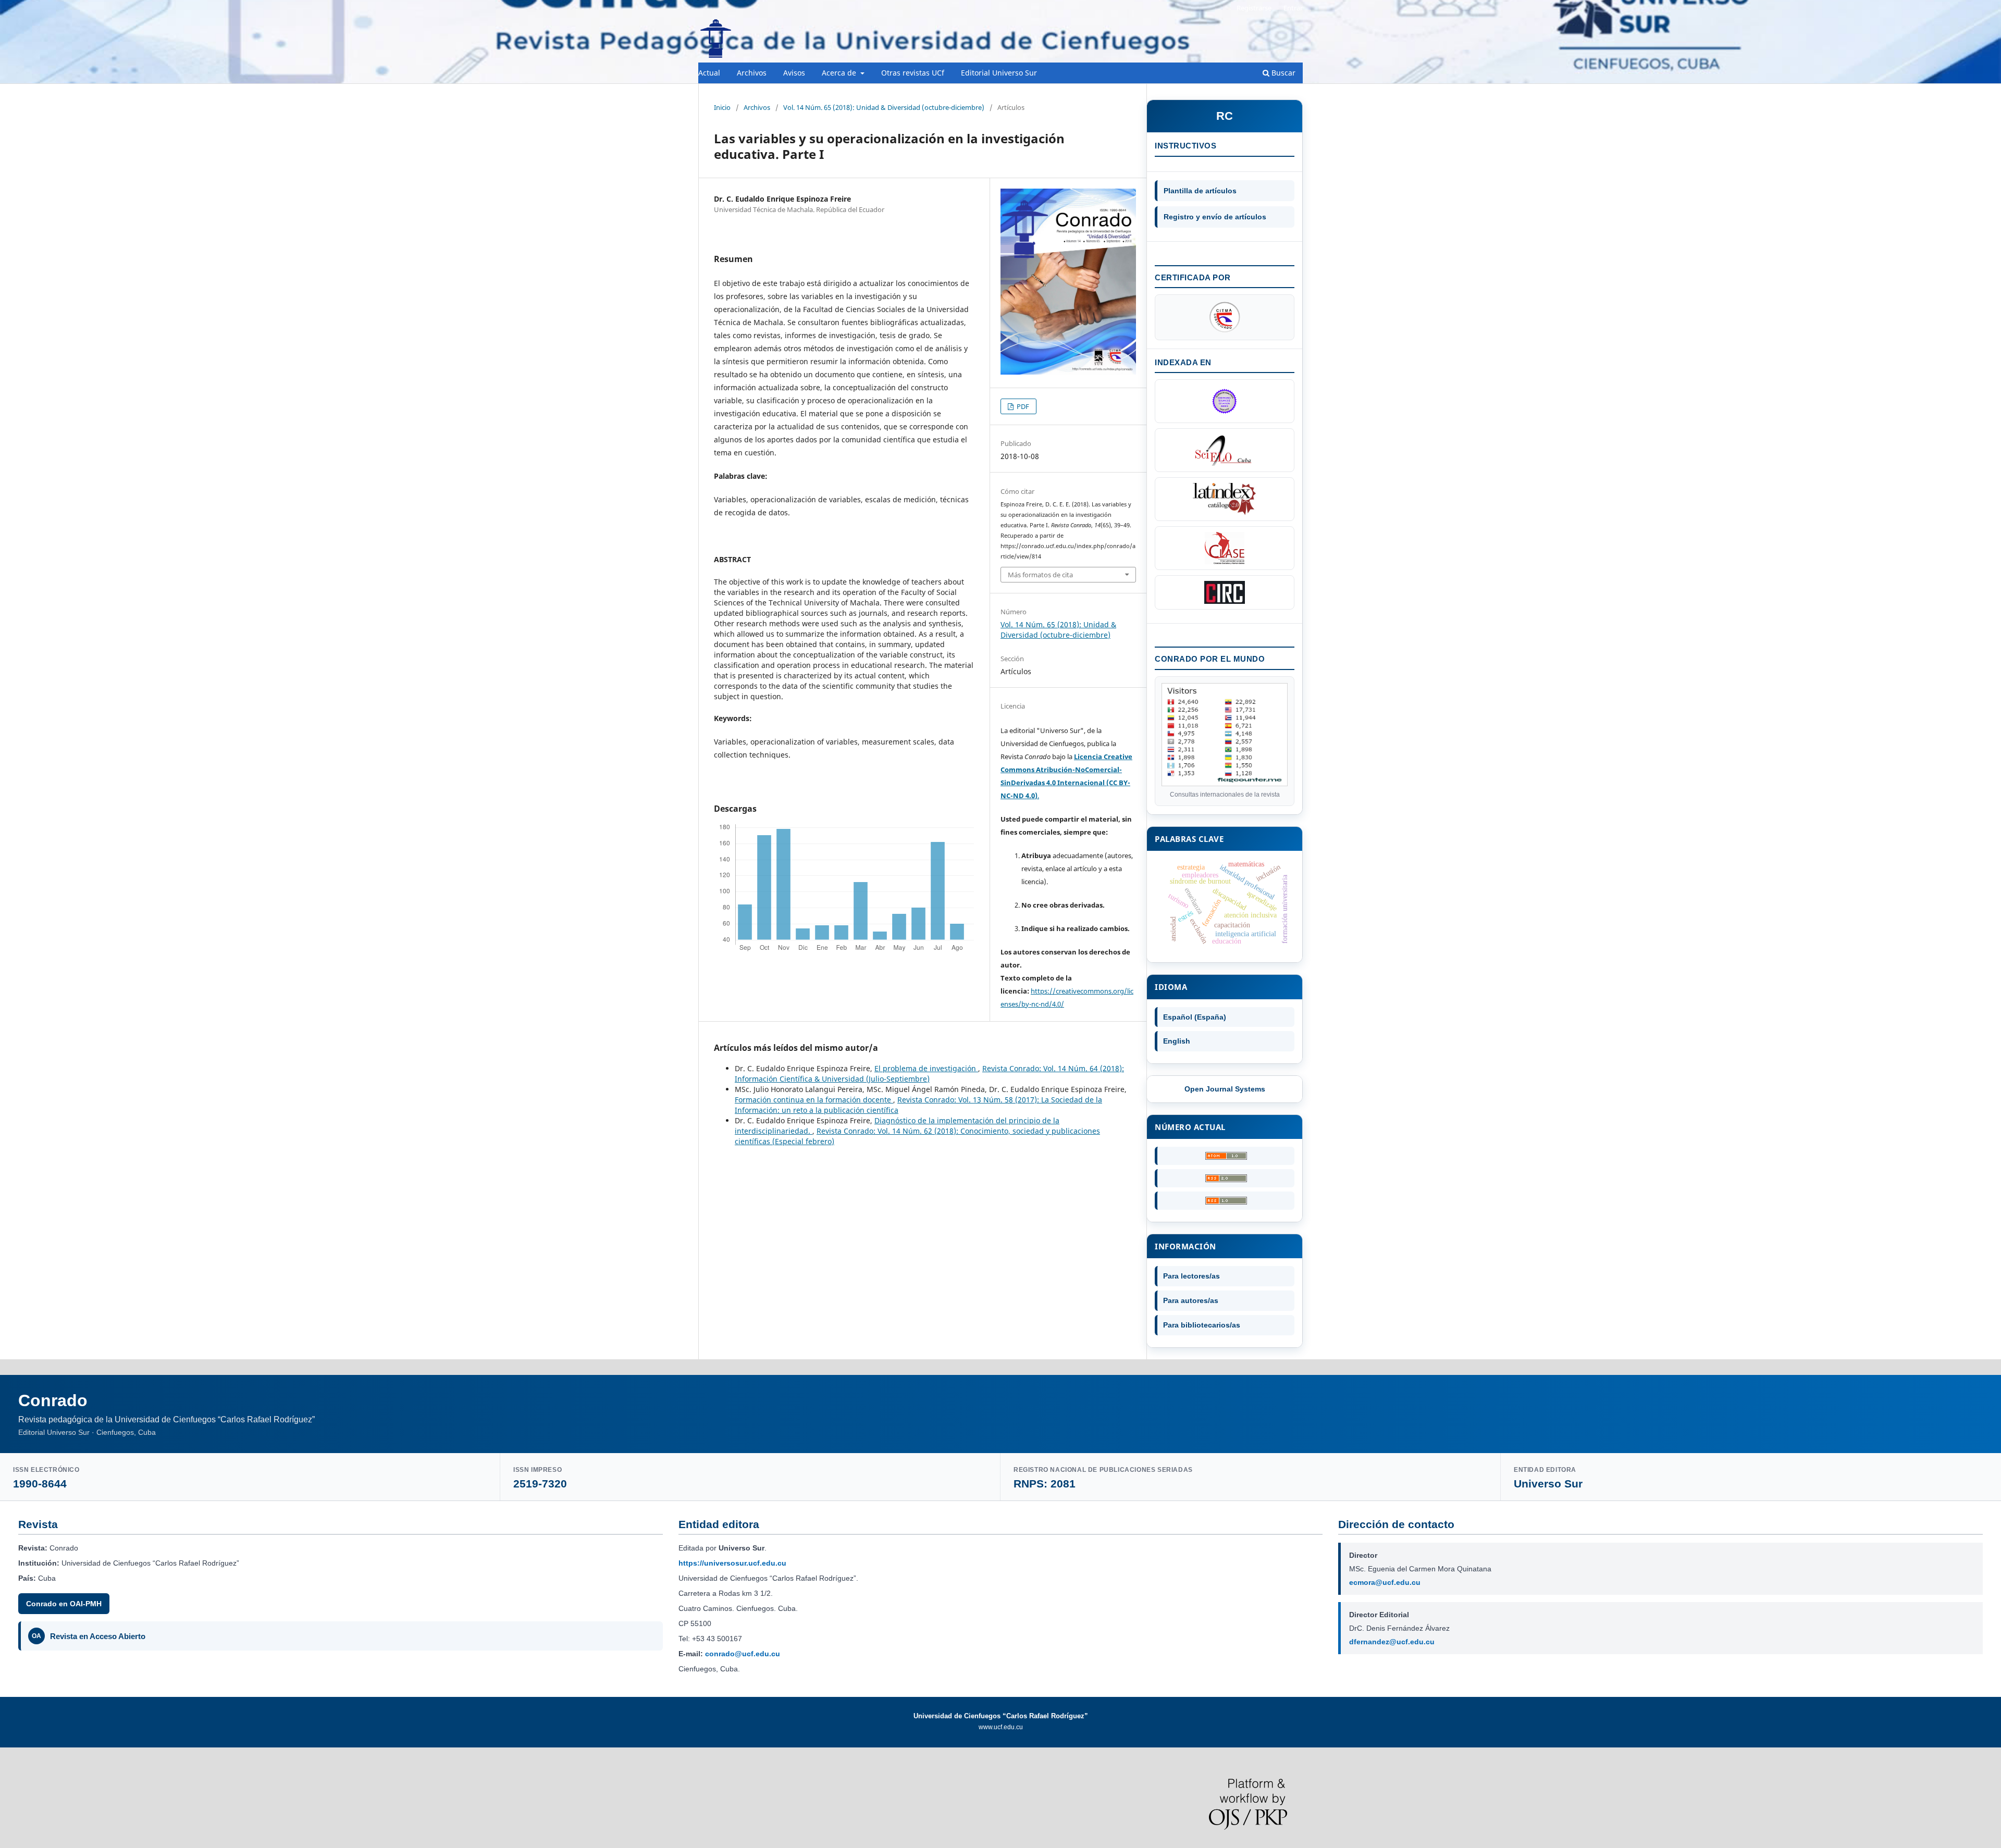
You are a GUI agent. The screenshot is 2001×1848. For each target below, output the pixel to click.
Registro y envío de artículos (1215, 217)
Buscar (1282, 73)
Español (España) (1195, 1017)
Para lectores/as (1191, 1276)
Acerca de (840, 73)
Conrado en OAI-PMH (64, 1604)
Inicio (722, 107)
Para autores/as (1191, 1300)
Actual (709, 73)
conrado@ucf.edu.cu (743, 1654)
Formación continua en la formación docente (814, 1100)
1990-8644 (40, 1484)
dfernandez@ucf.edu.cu (1392, 1642)
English (1177, 1041)
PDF (1022, 406)
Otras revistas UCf (913, 73)
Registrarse (1254, 8)
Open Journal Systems (1225, 1089)
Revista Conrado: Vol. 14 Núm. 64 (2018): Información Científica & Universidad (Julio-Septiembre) (929, 1074)
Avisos (794, 73)
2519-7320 (540, 1484)
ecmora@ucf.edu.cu (1385, 1582)
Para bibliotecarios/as (1202, 1325)
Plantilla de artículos (1200, 191)
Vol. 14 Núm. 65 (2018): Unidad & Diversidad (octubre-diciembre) (884, 107)
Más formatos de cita (1040, 575)
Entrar (1293, 8)
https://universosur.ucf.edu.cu (732, 1563)
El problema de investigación (926, 1068)
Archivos (752, 73)
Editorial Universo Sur (999, 73)
